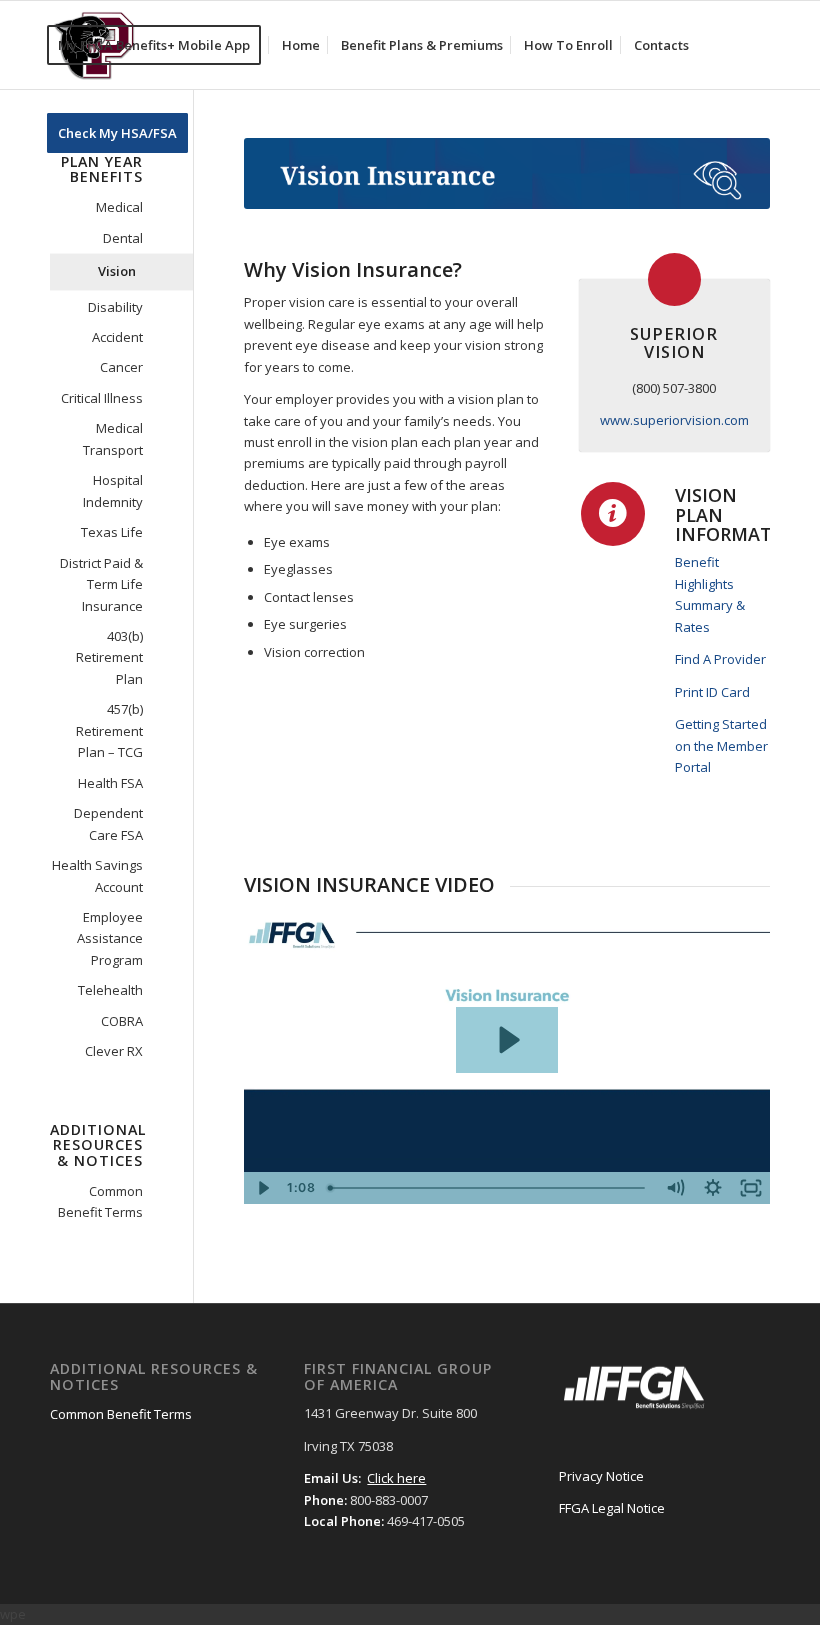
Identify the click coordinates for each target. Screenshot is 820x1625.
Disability (115, 307)
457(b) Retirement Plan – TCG (109, 730)
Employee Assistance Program (110, 938)
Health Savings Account (97, 875)
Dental (123, 238)
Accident (117, 337)
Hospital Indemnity (113, 490)
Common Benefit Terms (100, 1201)
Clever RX (114, 1051)
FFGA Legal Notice (612, 1508)
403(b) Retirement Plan (109, 657)
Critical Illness (102, 398)
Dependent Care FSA (108, 823)
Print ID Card (712, 692)
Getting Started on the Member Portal (721, 745)
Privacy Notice (601, 1476)
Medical (119, 207)
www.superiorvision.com (674, 420)
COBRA (122, 1021)
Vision (117, 271)
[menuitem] (160, 45)
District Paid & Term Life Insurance (101, 584)
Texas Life (112, 532)
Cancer (121, 367)
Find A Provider (720, 659)
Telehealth (110, 990)
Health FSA (110, 783)
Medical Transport (113, 438)
